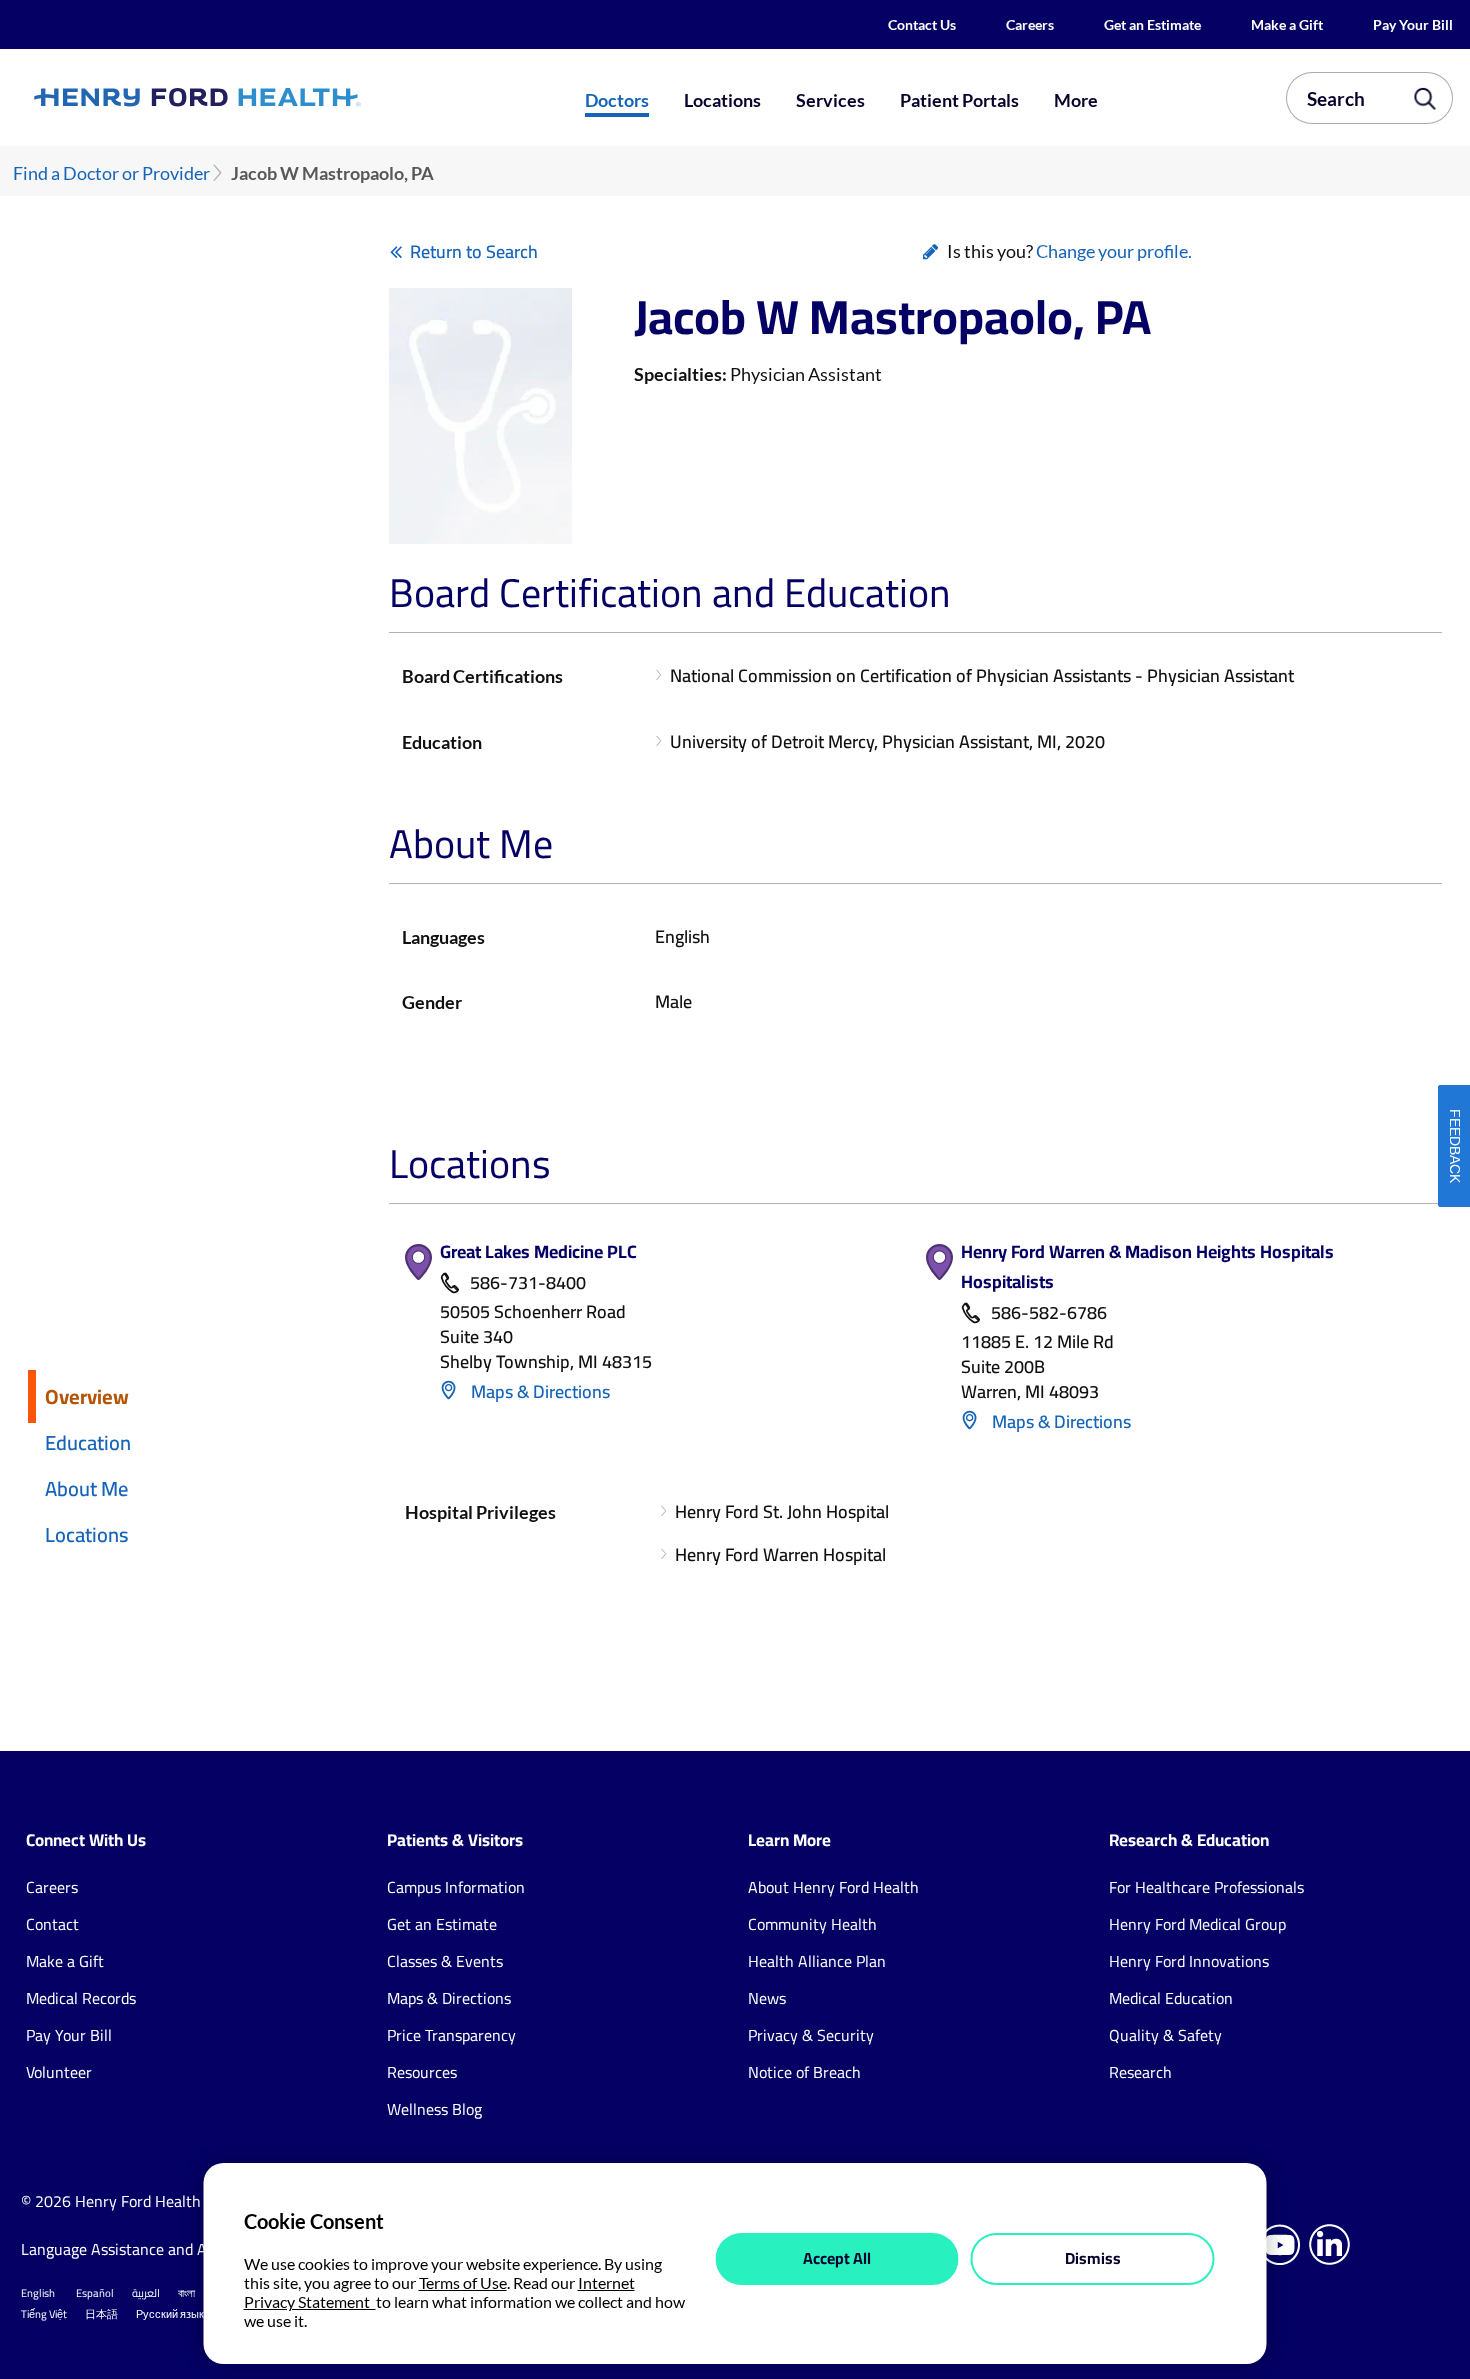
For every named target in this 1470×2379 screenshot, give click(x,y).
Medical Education (1171, 1998)
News (767, 1998)
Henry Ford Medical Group (1197, 1924)
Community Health (812, 1924)
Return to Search (474, 251)
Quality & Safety (1165, 2035)
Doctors (617, 100)
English (38, 2293)
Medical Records (81, 1998)
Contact (52, 1924)
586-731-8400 (528, 1283)
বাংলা (186, 2293)
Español (95, 2293)
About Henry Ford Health (833, 1887)
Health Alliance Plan (817, 1961)
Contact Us (922, 24)
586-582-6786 (1049, 1313)
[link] (268, 98)
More (1076, 100)
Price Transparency (451, 2035)
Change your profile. (1114, 251)
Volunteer (59, 2072)
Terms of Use (463, 2282)
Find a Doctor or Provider (111, 173)
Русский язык (170, 2314)
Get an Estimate (1152, 24)
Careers (1030, 24)
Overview (87, 1396)
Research (1140, 2072)
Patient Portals (959, 100)
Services (830, 100)
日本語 (101, 2314)
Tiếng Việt (44, 2314)
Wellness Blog (434, 2109)
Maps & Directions (538, 1391)
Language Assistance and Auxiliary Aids (155, 2249)
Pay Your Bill (1413, 24)
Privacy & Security (811, 2035)
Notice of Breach (804, 2072)
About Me (86, 1488)
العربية (146, 2293)
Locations (722, 100)
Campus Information (456, 1887)
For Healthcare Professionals (1206, 1887)
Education (88, 1442)
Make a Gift (1287, 24)
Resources (422, 2072)
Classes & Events (445, 1961)
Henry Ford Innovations (1189, 1961)
